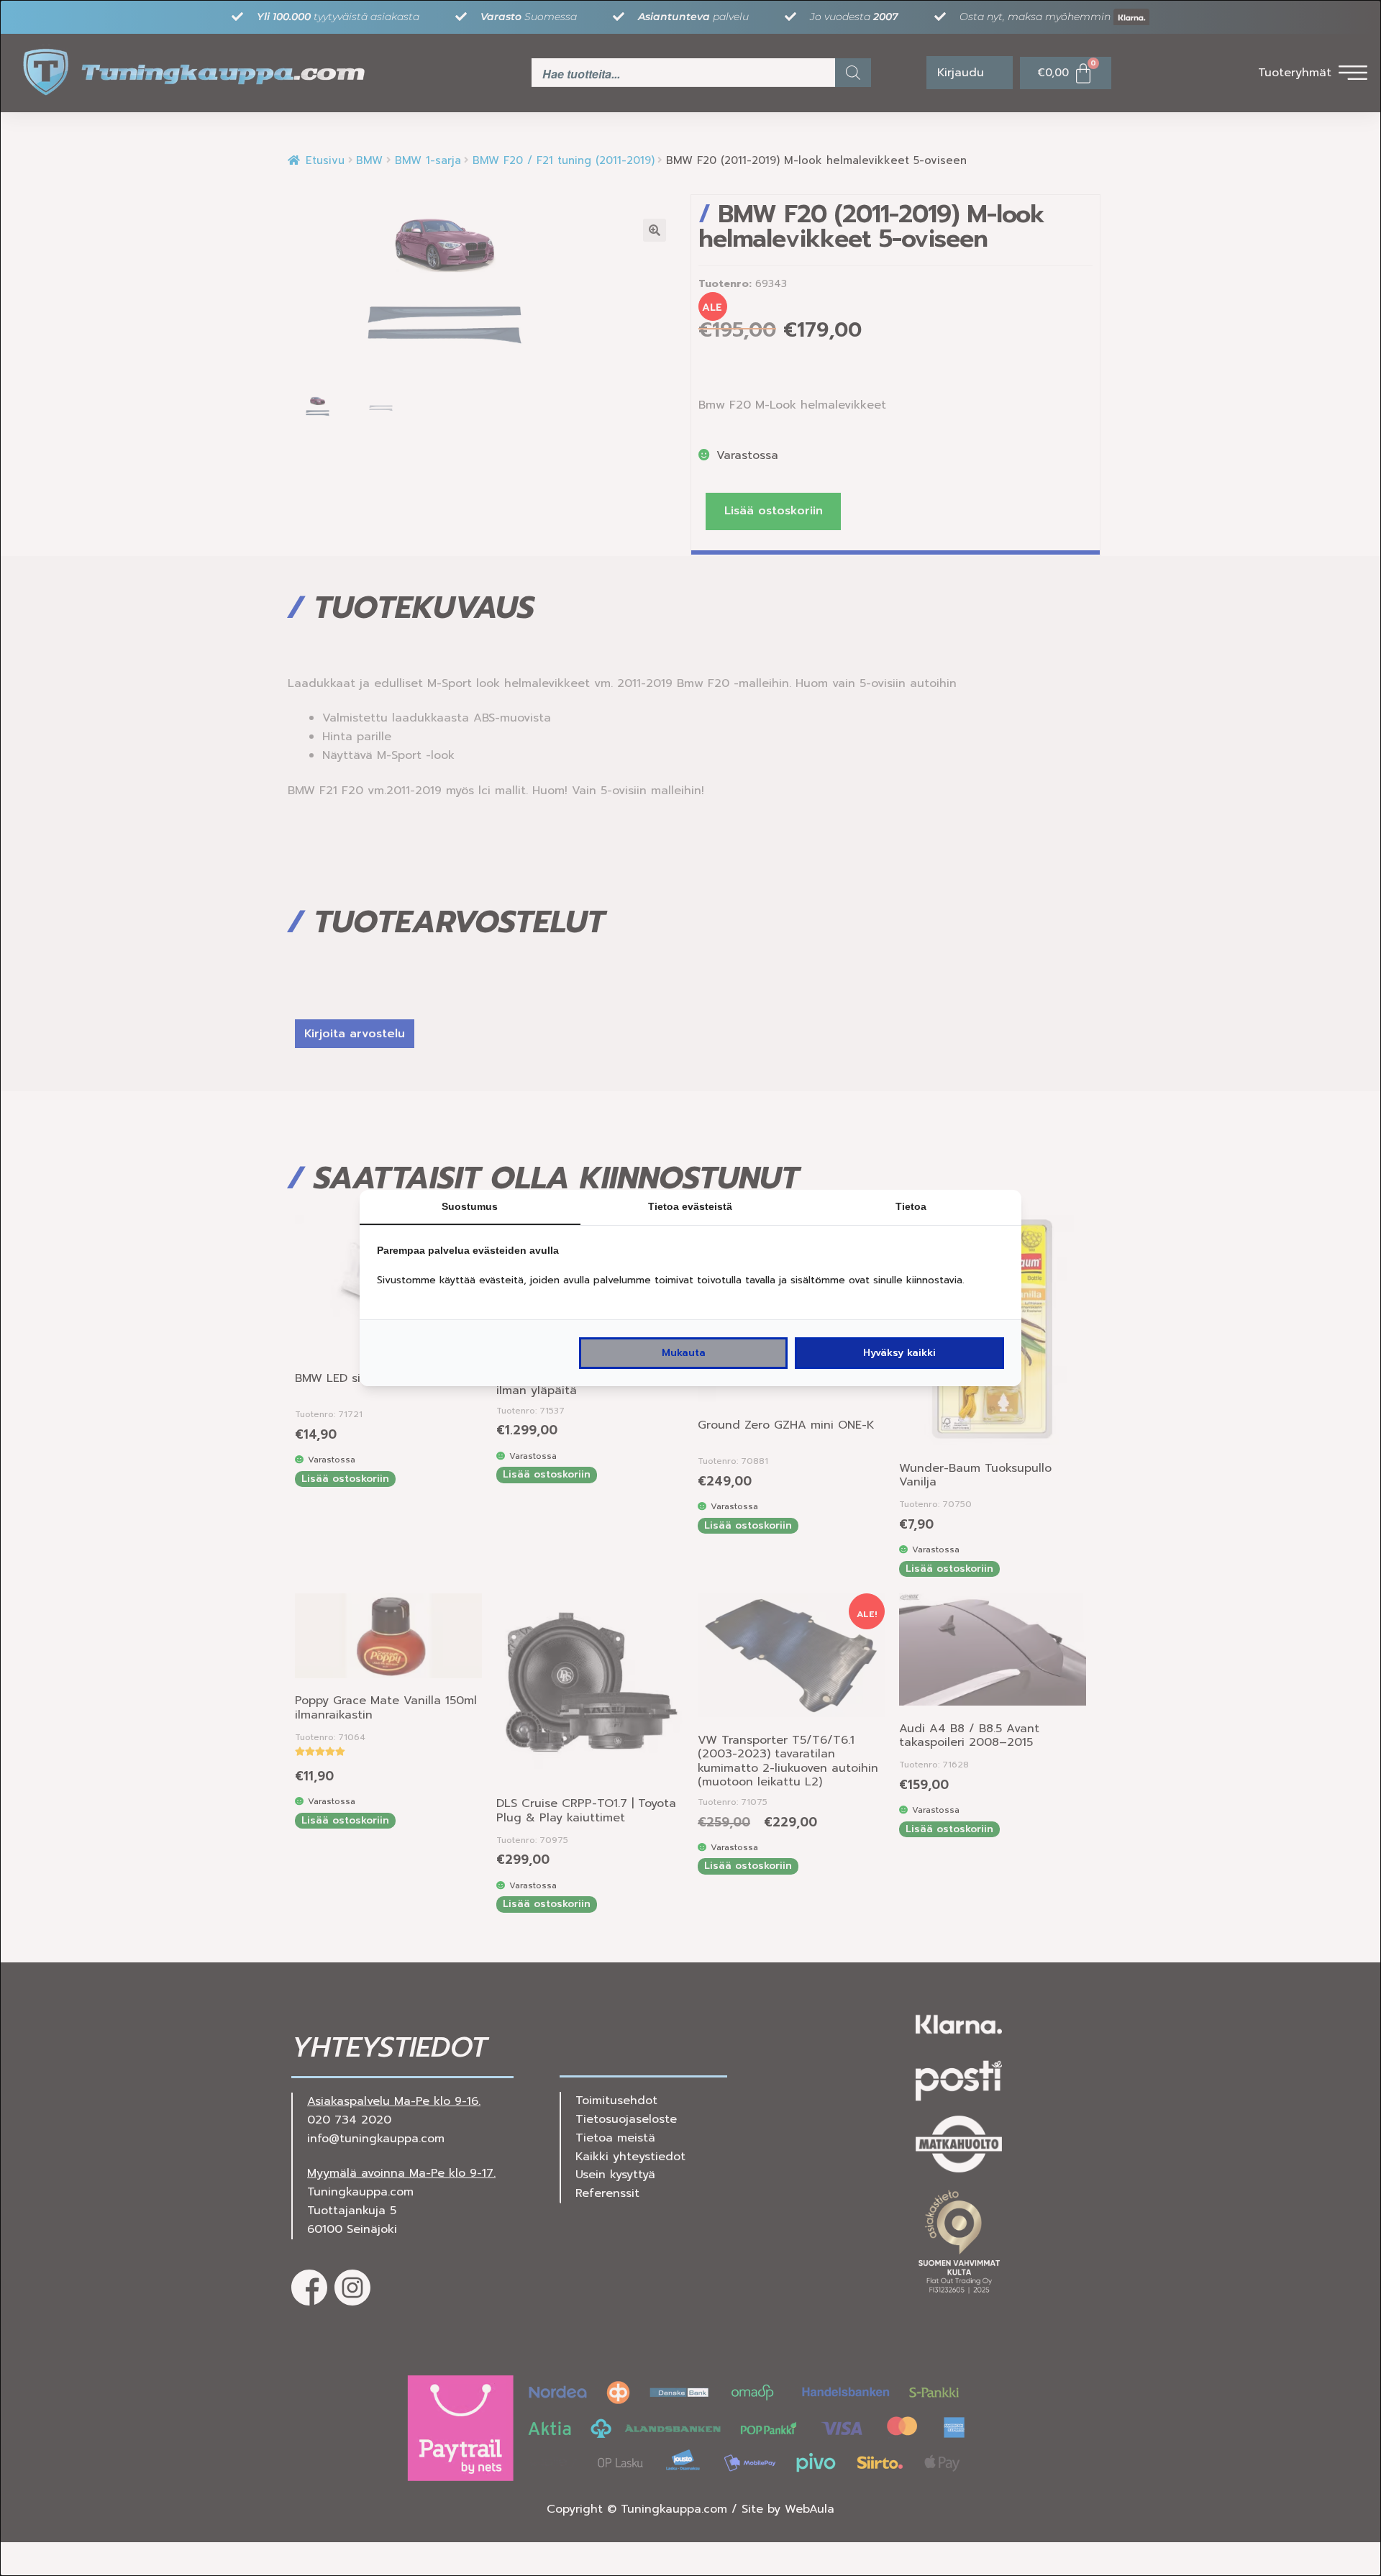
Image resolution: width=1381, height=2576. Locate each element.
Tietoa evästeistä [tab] (690, 1206)
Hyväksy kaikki (899, 1353)
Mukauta (684, 1353)
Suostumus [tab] (470, 1206)
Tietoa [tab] (911, 1206)
